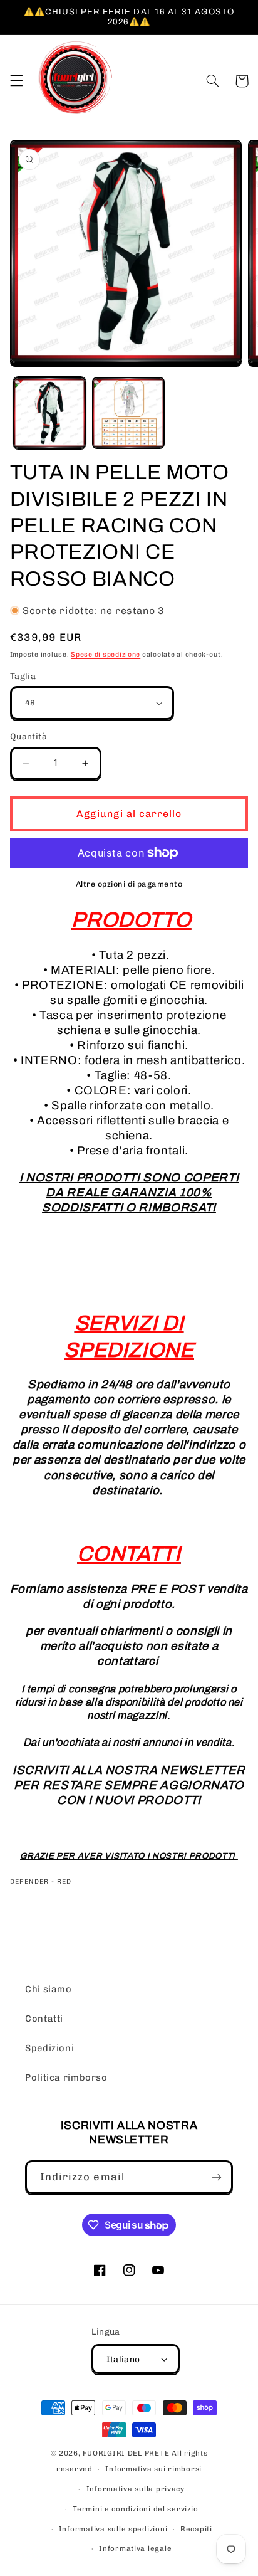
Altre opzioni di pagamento (129, 884)
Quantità (28, 736)
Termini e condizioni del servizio (135, 2509)
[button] (16, 81)
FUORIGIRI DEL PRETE (127, 2453)
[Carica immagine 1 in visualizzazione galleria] (49, 413)
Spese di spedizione (106, 654)
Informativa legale (135, 2548)
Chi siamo (49, 1989)
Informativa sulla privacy (136, 2489)
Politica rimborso (66, 2077)
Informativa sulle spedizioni (113, 2529)
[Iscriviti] (217, 2177)
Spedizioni (49, 2048)
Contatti (44, 2019)
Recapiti (196, 2529)
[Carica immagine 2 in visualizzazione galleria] (128, 413)
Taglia (23, 676)
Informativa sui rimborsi (153, 2469)
